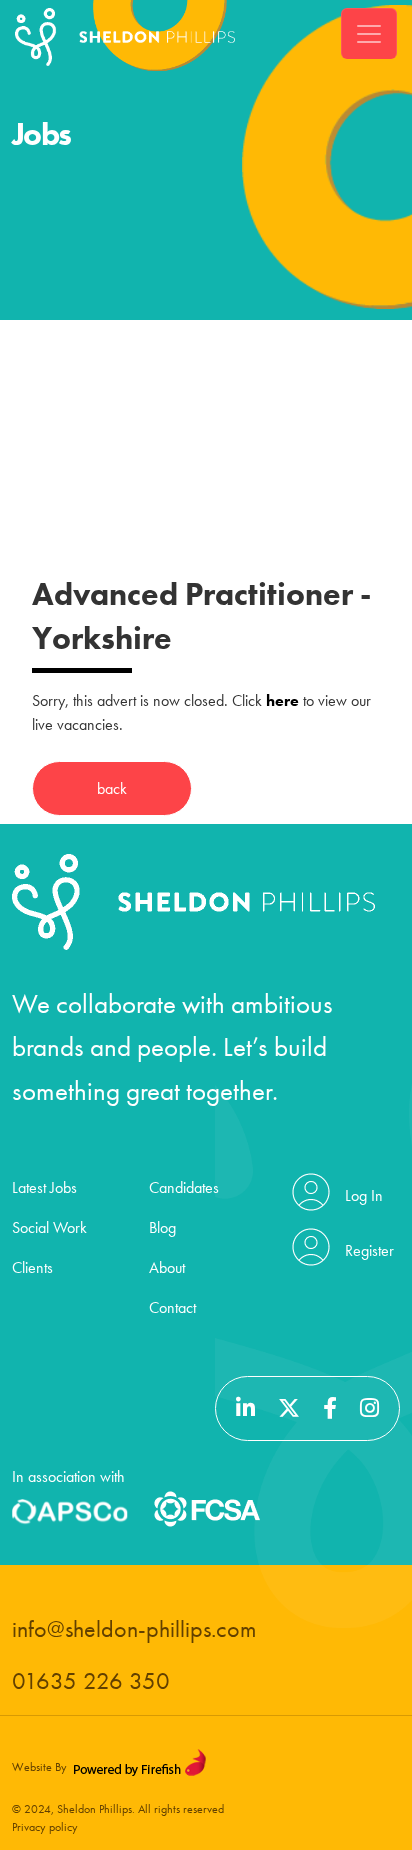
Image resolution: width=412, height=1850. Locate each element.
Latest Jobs (44, 1187)
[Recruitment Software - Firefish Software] (139, 1762)
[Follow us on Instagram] (369, 1408)
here (282, 700)
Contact (172, 1307)
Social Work (49, 1227)
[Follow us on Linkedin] (248, 1408)
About (167, 1267)
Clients (32, 1267)
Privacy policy (45, 1827)
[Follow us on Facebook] (332, 1408)
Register (369, 1250)
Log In (364, 1195)
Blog (162, 1227)
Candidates (184, 1187)
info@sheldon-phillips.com (134, 1628)
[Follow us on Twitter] (291, 1408)
